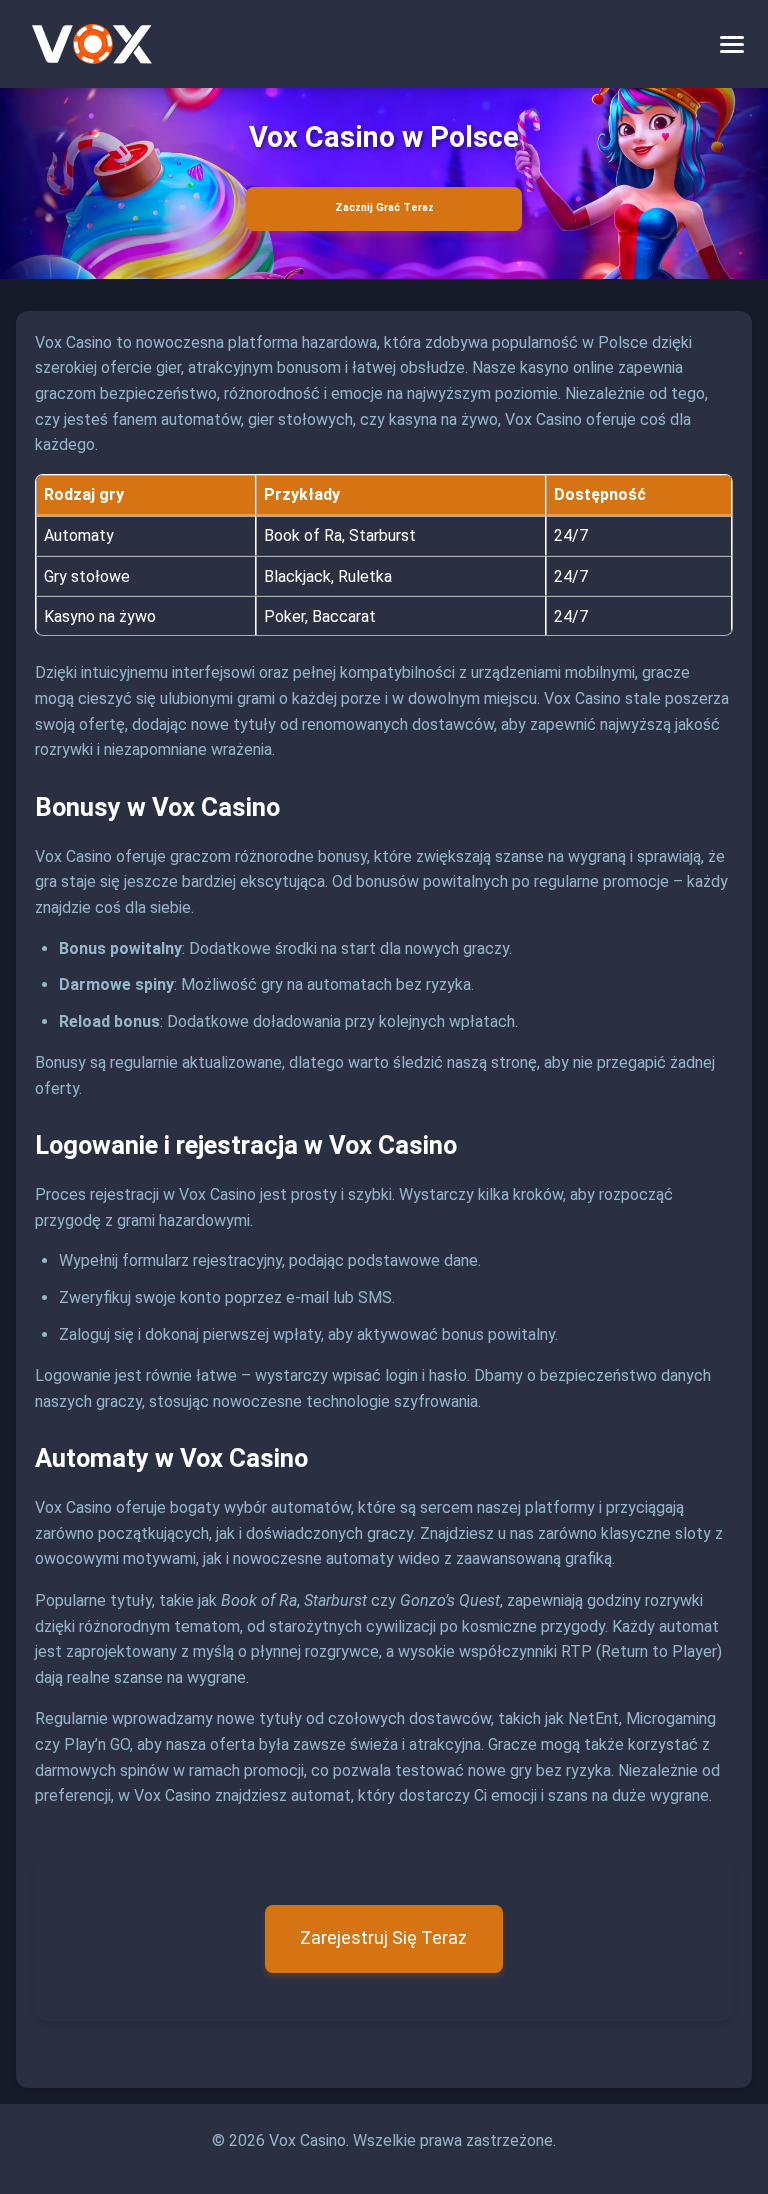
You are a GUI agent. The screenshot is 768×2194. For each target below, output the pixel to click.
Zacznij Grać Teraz (384, 207)
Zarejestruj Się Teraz (383, 1938)
